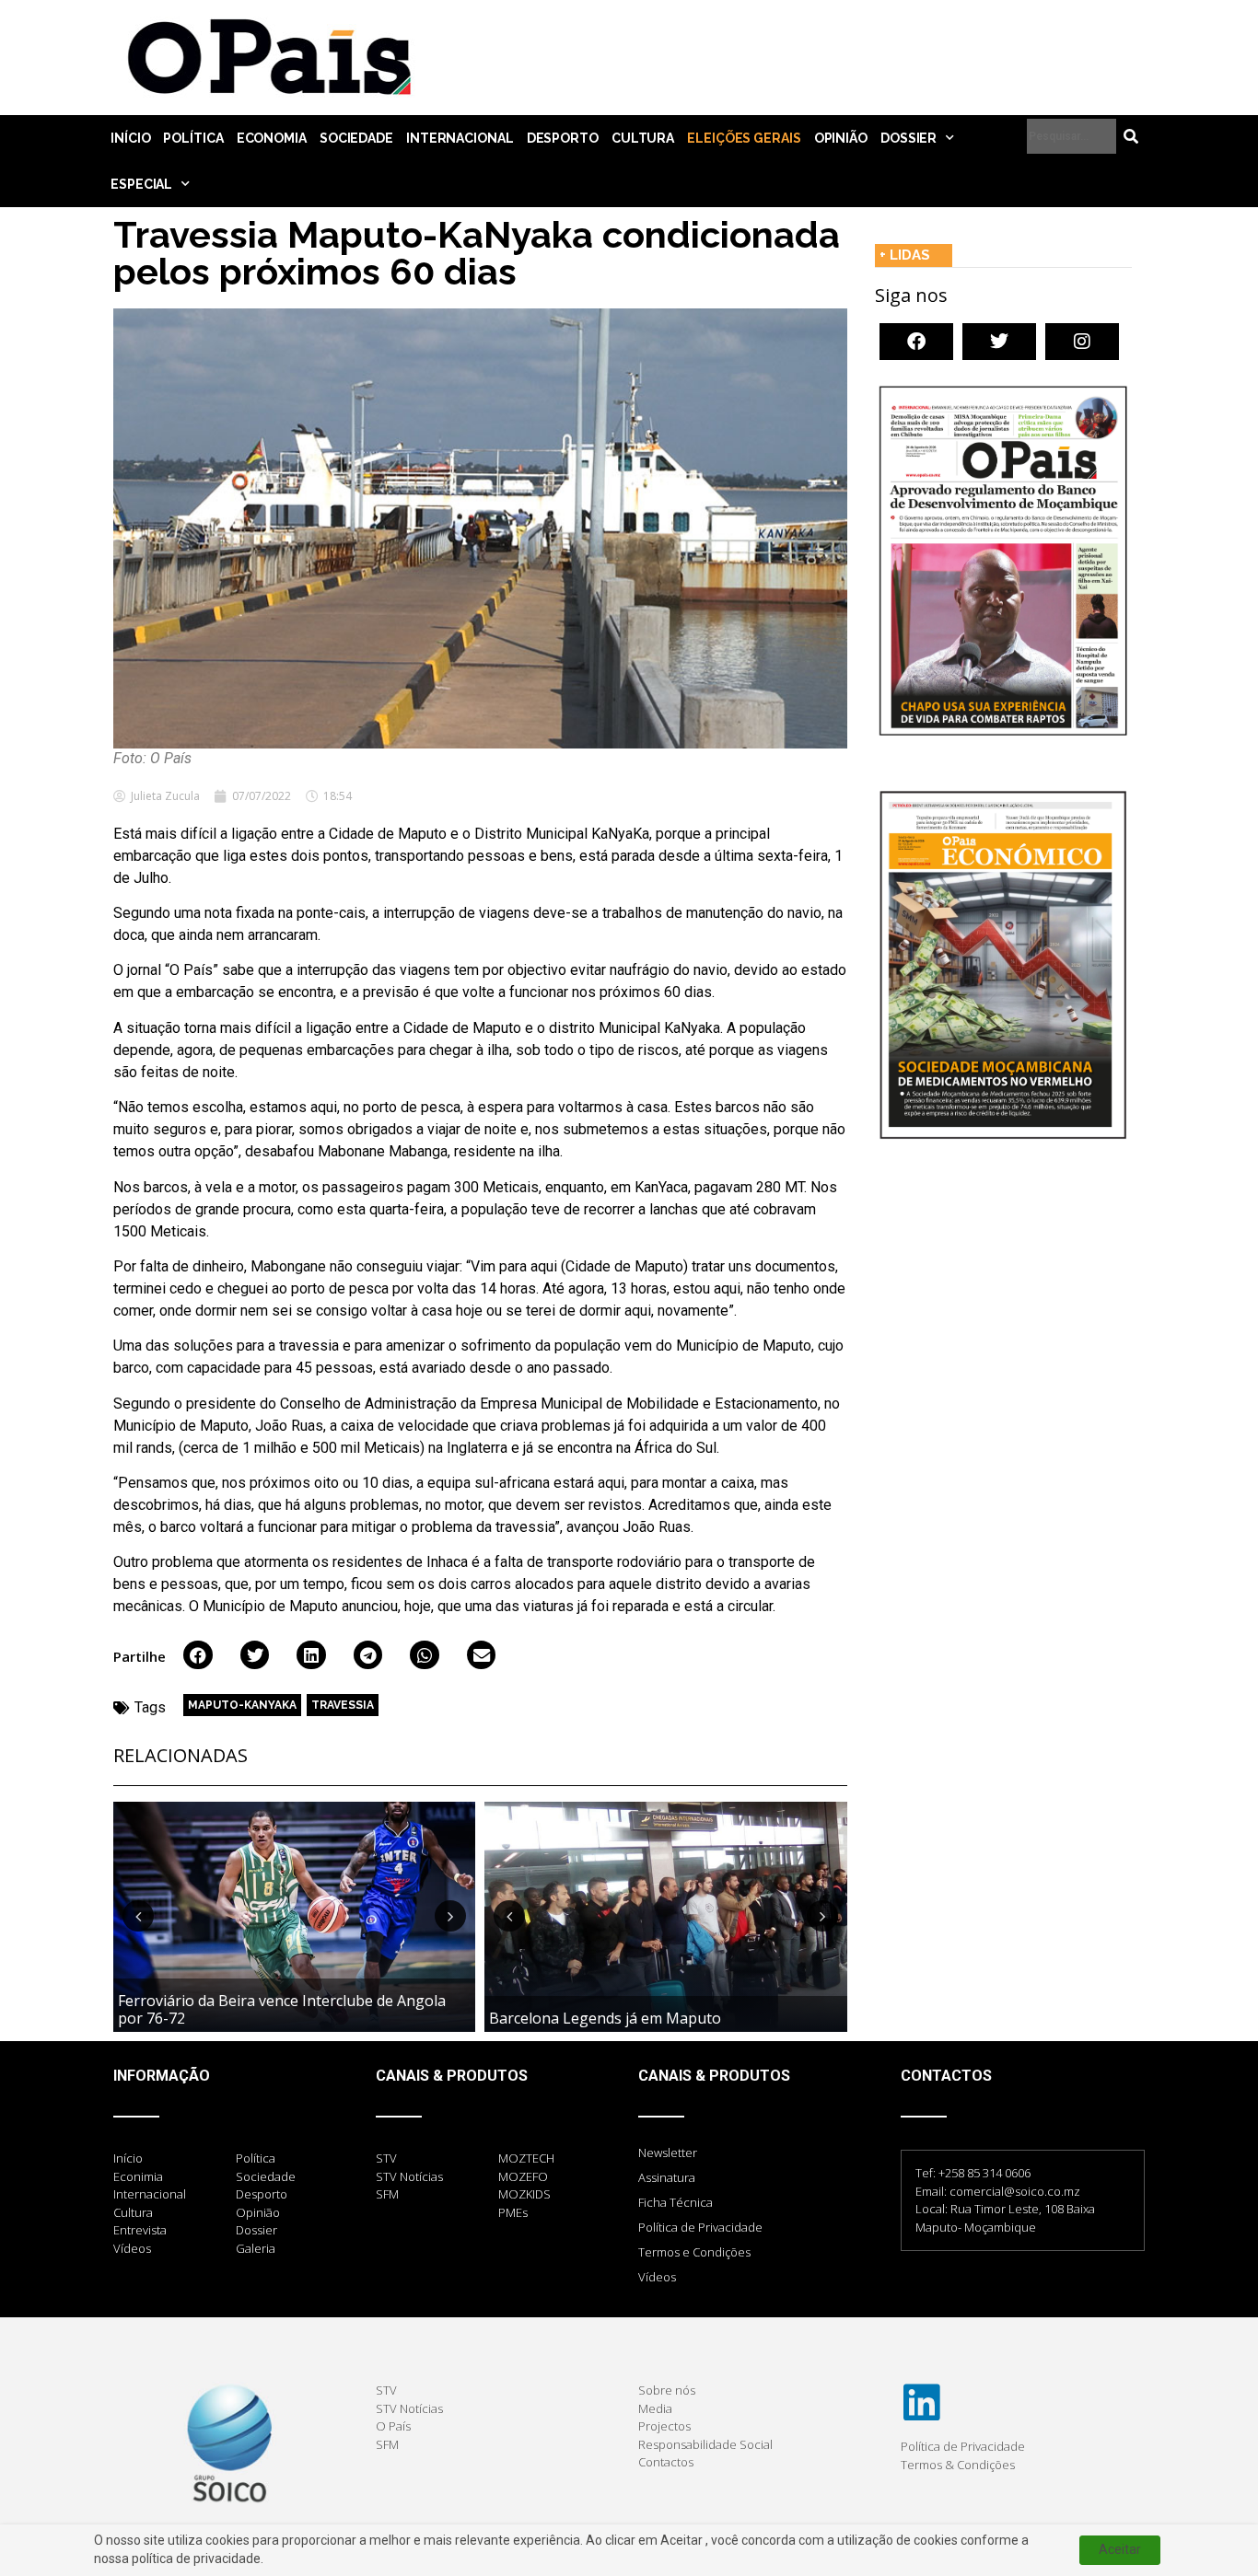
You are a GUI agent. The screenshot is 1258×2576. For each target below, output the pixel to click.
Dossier (909, 138)
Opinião (841, 138)
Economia (272, 138)
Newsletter (668, 2152)
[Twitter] (999, 342)
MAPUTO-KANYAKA (242, 1705)
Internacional (460, 138)
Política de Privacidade (700, 2227)
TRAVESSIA (343, 1705)
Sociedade (356, 138)
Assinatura (667, 2177)
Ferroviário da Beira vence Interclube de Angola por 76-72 (282, 2009)
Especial (141, 184)
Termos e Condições (694, 2252)
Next (450, 1916)
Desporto (563, 138)
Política (193, 138)
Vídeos (657, 2277)
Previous (138, 1916)
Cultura (643, 138)
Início (130, 138)
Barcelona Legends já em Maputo (605, 2018)
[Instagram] (1082, 342)
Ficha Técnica (676, 2202)
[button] (198, 1655)
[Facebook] (916, 342)
